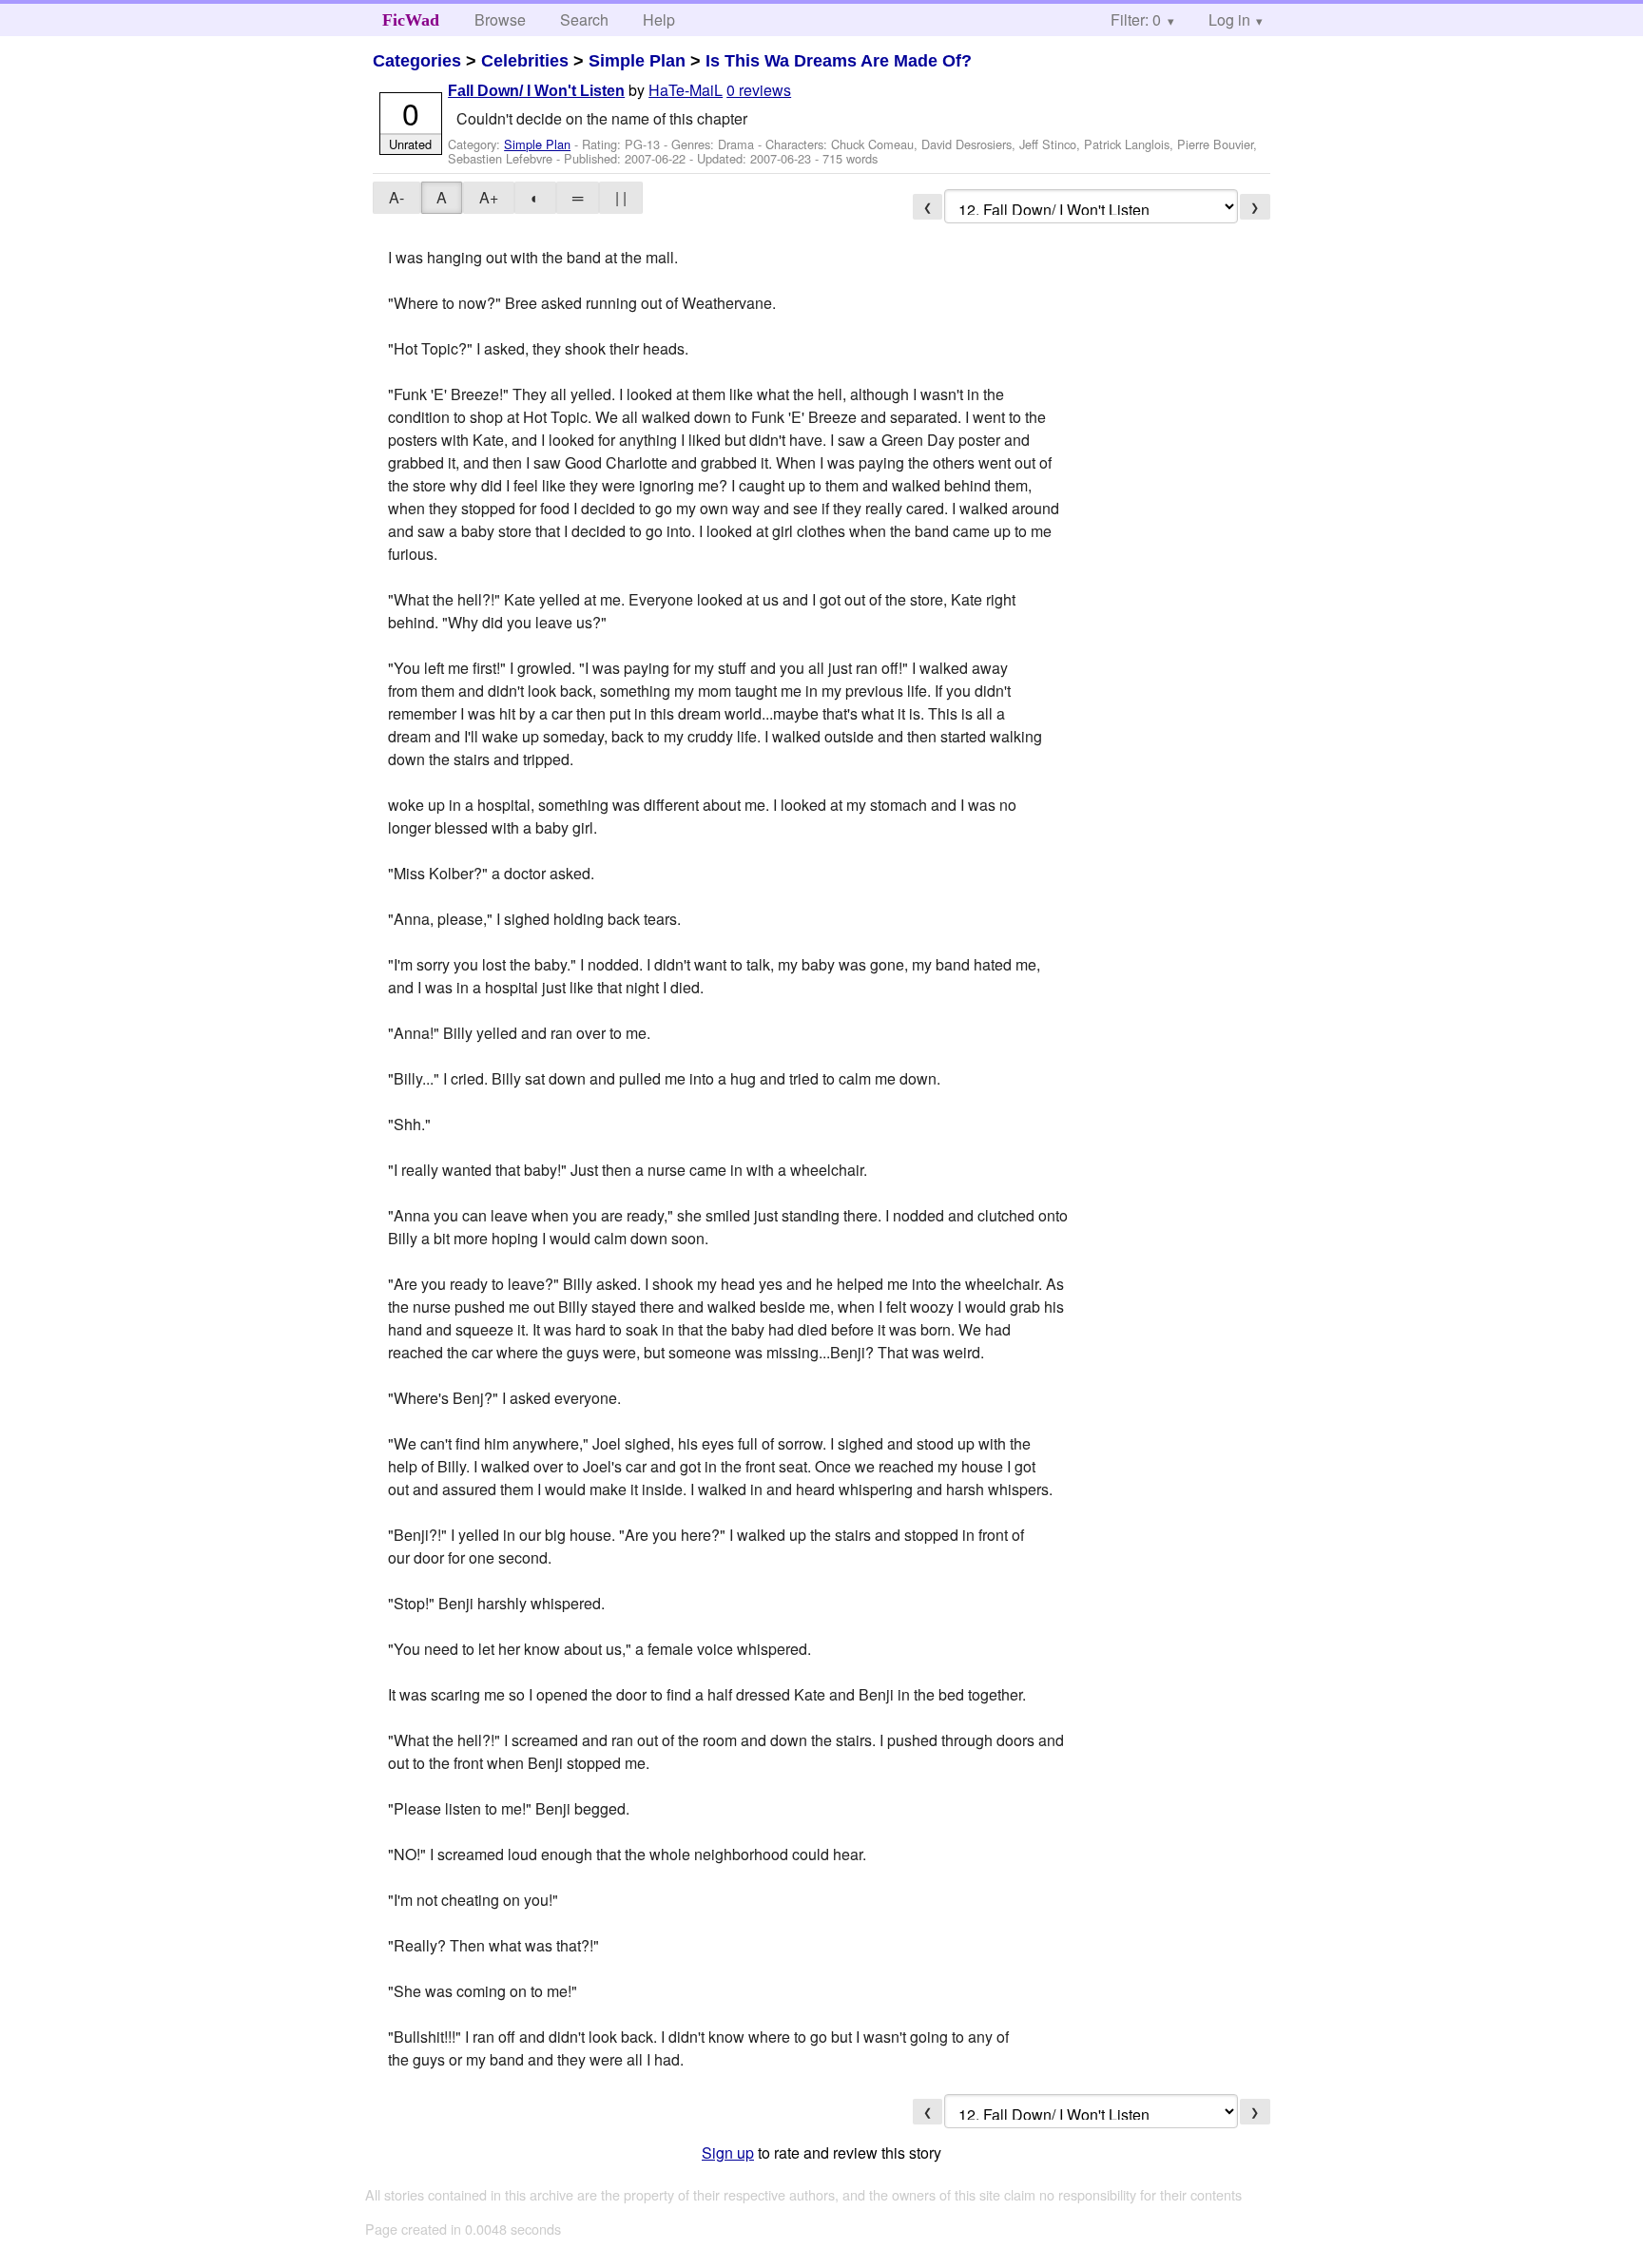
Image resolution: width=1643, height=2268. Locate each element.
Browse (500, 19)
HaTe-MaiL (686, 90)
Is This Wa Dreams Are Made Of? (839, 61)
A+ (489, 197)
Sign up (728, 2153)
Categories (417, 61)
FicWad (411, 20)
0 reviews (759, 90)
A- (396, 197)
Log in (1229, 19)
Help (659, 19)
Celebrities (525, 61)
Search (584, 19)
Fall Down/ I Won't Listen (536, 91)
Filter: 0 (1136, 19)
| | (621, 197)
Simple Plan (637, 61)
